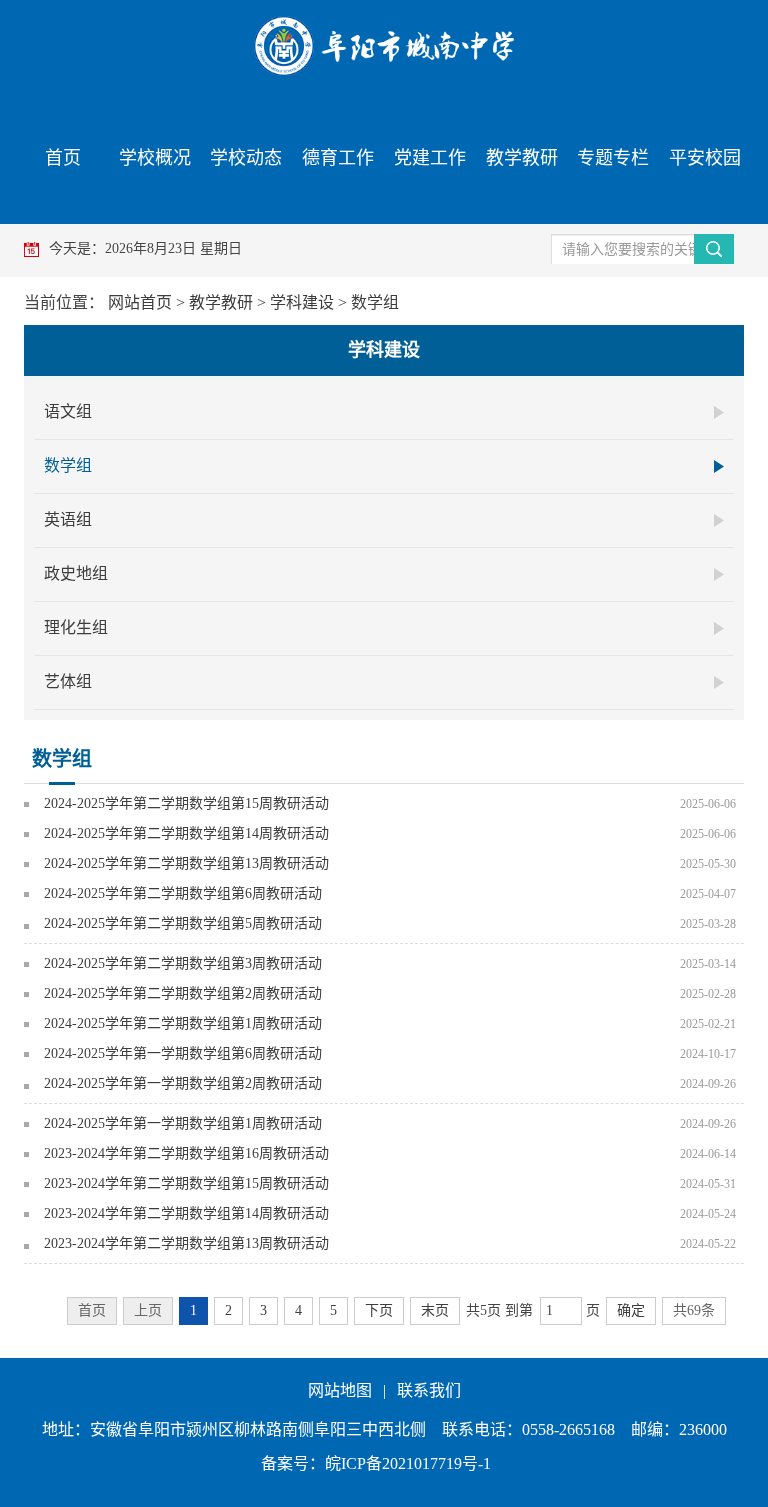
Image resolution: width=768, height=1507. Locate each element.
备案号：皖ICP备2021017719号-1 (376, 1463)
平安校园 (705, 158)
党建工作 (430, 158)
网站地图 (340, 1390)
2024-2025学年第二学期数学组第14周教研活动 (186, 833)
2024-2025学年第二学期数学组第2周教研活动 (183, 993)
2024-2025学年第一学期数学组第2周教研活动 (183, 1083)
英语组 (68, 519)
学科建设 (302, 302)
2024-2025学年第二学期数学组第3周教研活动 (183, 963)
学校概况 (155, 158)
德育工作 (338, 158)
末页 (435, 1310)
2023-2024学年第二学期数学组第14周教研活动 (186, 1213)
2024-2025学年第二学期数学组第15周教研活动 (186, 803)
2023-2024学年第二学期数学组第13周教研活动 (186, 1243)
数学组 (375, 302)
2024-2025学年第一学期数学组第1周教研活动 (183, 1123)
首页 (63, 158)
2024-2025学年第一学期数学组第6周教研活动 (183, 1053)
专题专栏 (613, 158)
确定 (631, 1310)
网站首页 (140, 302)
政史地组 (76, 573)
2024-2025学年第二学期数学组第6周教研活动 (183, 893)
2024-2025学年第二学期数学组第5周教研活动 (183, 923)
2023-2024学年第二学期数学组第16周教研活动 (186, 1153)
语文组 (68, 411)
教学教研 (522, 158)
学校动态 (246, 158)
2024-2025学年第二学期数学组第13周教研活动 (186, 863)
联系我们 (429, 1390)
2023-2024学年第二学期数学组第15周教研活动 (186, 1183)
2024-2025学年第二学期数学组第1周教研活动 (183, 1023)
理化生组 (76, 627)
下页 (379, 1310)
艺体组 (68, 681)
